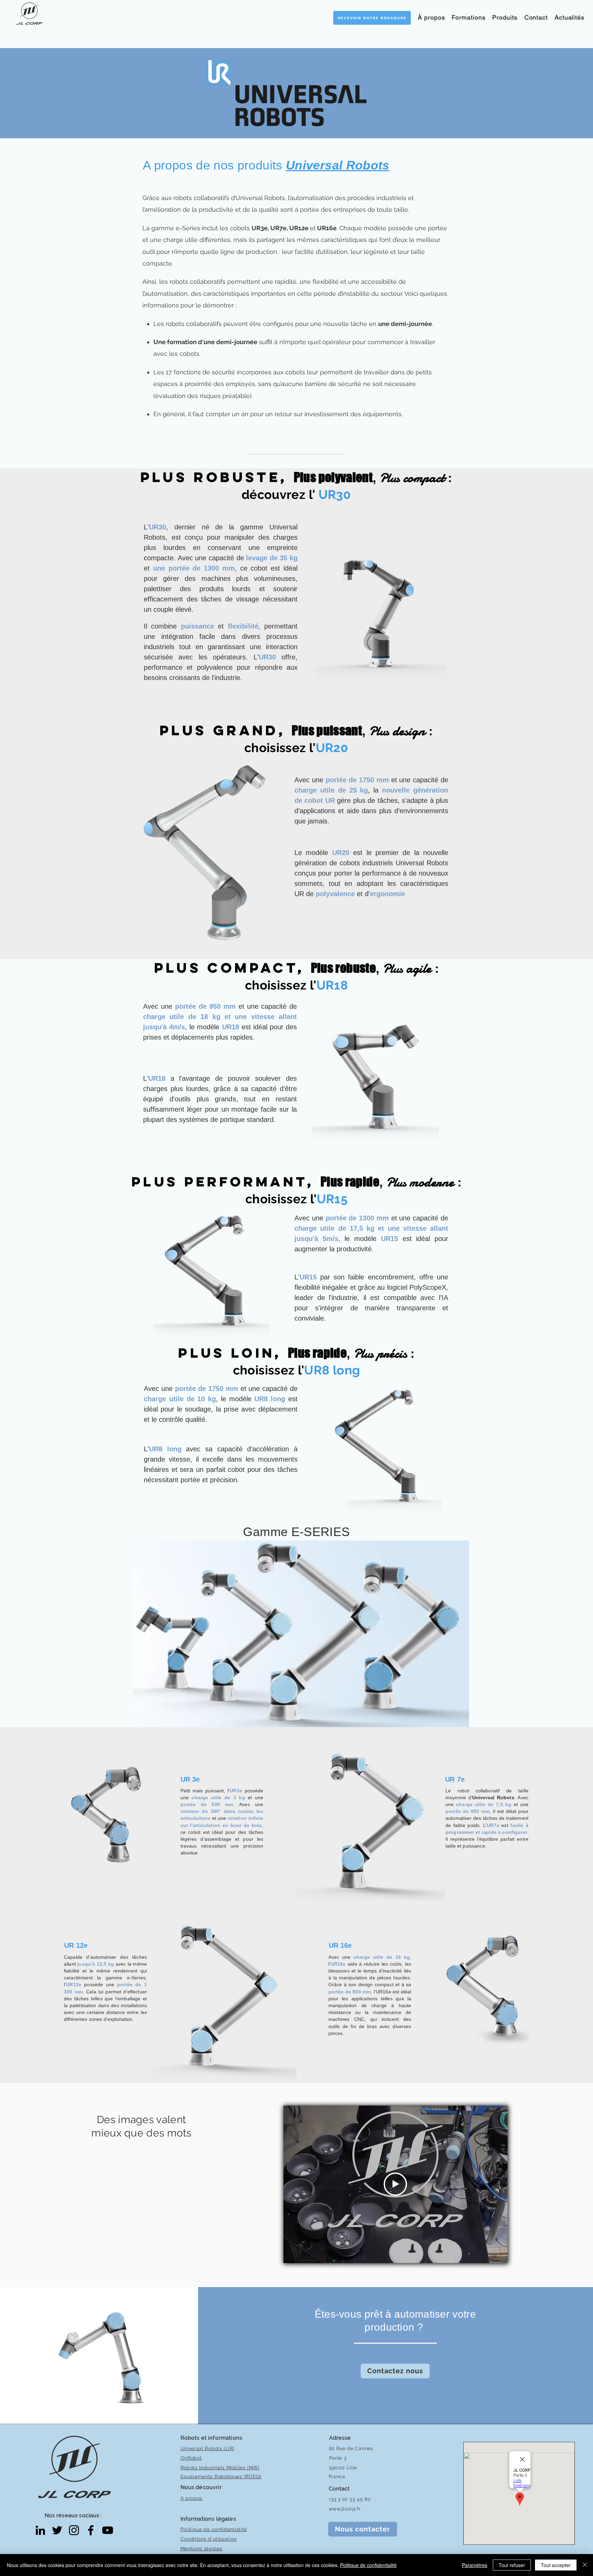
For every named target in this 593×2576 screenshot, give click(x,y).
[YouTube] (108, 2530)
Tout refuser (512, 2565)
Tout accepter (556, 2565)
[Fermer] (585, 2565)
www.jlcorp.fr (345, 2509)
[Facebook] (91, 2530)
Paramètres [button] (475, 2565)
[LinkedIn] (40, 2530)
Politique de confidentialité (368, 2565)
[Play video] (395, 2184)
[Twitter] (57, 2530)
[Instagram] (74, 2530)
